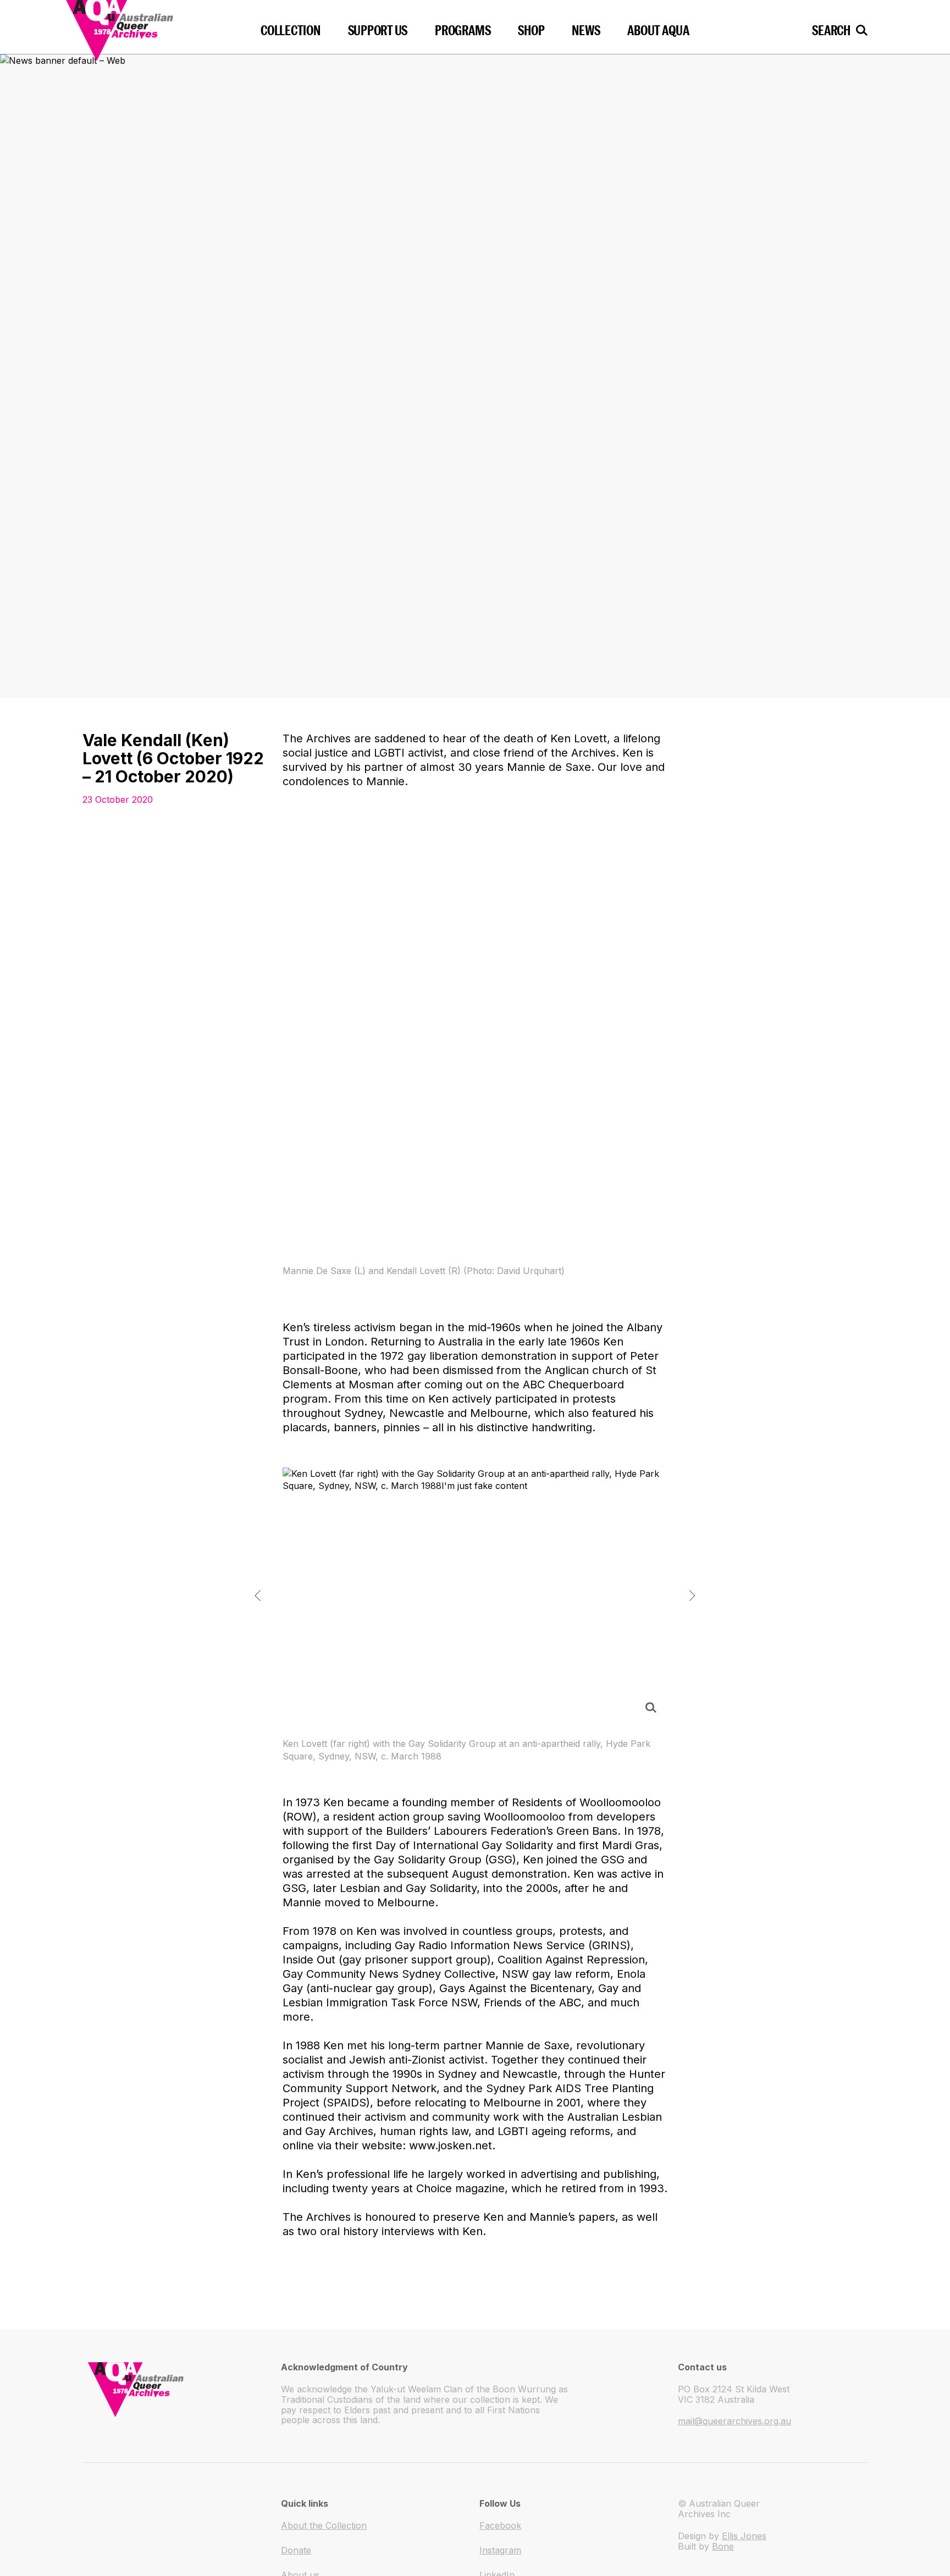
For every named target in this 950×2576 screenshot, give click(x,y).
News (586, 30)
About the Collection (324, 2525)
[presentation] (258, 1596)
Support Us (378, 30)
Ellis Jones (744, 2536)
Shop (531, 30)
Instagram (500, 2550)
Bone (723, 2546)
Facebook (500, 2525)
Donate (296, 2550)
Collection (291, 30)
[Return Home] (145, 27)
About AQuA (658, 30)
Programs (463, 30)
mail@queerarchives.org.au (734, 2421)
